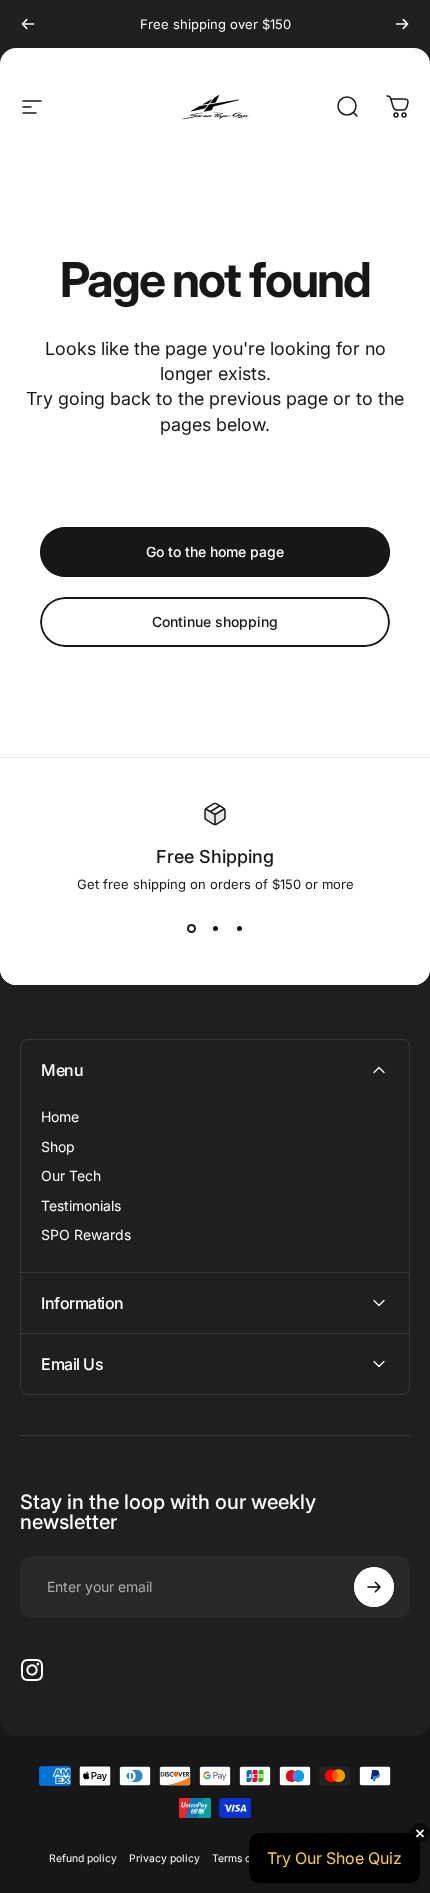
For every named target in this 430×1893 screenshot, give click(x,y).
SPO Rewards (86, 1234)
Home (60, 1116)
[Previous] (28, 24)
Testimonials (81, 1205)
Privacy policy (164, 1858)
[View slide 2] (215, 928)
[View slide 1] (191, 928)
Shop (58, 1146)
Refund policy (83, 1858)
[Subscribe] (374, 1587)
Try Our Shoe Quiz (334, 1858)
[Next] (402, 24)
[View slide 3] (239, 928)
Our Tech (71, 1175)
